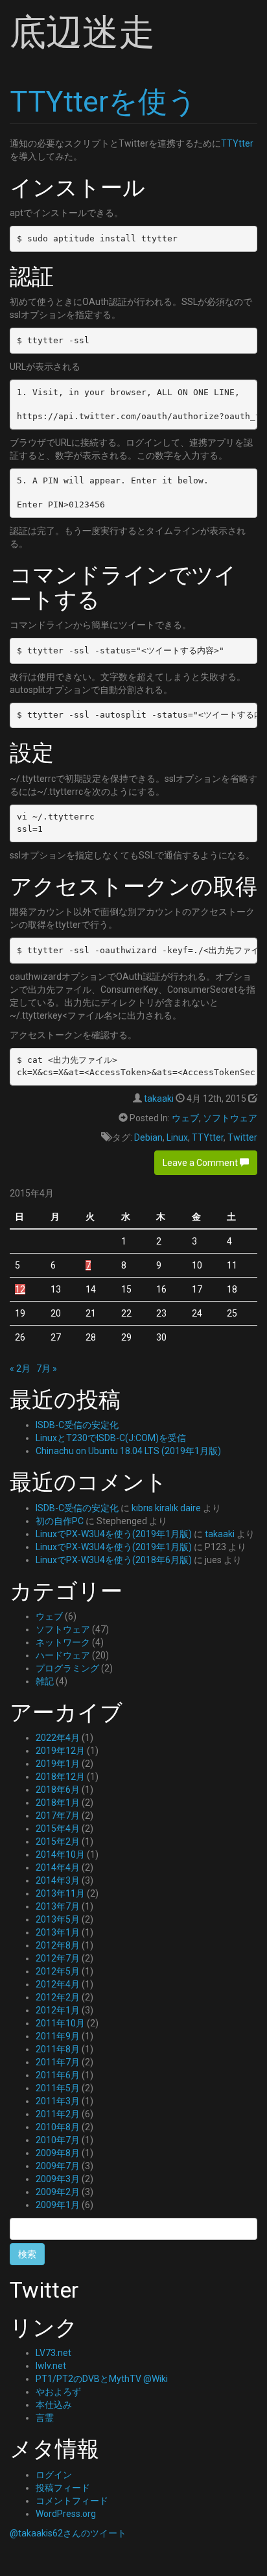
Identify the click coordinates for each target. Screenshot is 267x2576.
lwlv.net (51, 2366)
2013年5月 (58, 1919)
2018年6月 (58, 1790)
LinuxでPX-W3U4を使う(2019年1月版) (114, 1534)
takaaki (159, 1099)
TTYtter (237, 143)
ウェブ (185, 1118)
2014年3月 (58, 1880)
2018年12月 (60, 1777)
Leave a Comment (201, 1163)
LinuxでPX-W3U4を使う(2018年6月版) (114, 1560)
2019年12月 (60, 1751)
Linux (177, 1137)
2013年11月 (60, 1893)
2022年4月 (58, 1738)
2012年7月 (58, 1958)
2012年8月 (58, 1945)
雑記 (45, 1681)
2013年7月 (58, 1906)
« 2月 (20, 1368)
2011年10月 (60, 2023)
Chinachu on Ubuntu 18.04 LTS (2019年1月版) (128, 1451)
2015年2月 (58, 1841)
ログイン (54, 2475)
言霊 (45, 2418)
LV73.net (53, 2353)
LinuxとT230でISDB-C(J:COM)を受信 (111, 1438)
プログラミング (67, 1668)
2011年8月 (58, 2049)
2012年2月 (58, 1997)
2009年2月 (58, 2192)
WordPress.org (66, 2514)
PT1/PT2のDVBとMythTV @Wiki (102, 2379)
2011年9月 (58, 2036)
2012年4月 (58, 1984)
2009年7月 (58, 2166)
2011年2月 (58, 2114)
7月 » (47, 1368)
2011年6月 (58, 2075)
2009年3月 (58, 2179)
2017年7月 (58, 1816)
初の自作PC (60, 1521)
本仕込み (54, 2405)
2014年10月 (60, 1854)
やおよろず (58, 2392)
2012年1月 (58, 2010)
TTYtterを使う (103, 102)
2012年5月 (58, 1971)
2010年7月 (58, 2140)
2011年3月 (58, 2101)
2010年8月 (58, 2127)
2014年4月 (58, 1867)
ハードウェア (63, 1655)
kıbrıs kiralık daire (166, 1508)
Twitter (242, 1137)
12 (20, 1289)
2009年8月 (58, 2153)
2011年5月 (58, 2088)
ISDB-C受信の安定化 (77, 1425)
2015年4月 (58, 1829)
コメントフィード (72, 2501)
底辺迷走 (82, 32)
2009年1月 (58, 2205)
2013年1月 (58, 1932)
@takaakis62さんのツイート (68, 2533)
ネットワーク (63, 1642)
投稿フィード (63, 2488)
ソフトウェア (230, 1118)
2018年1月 (58, 1803)
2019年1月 (58, 1764)
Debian (148, 1137)
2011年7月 (58, 2062)
